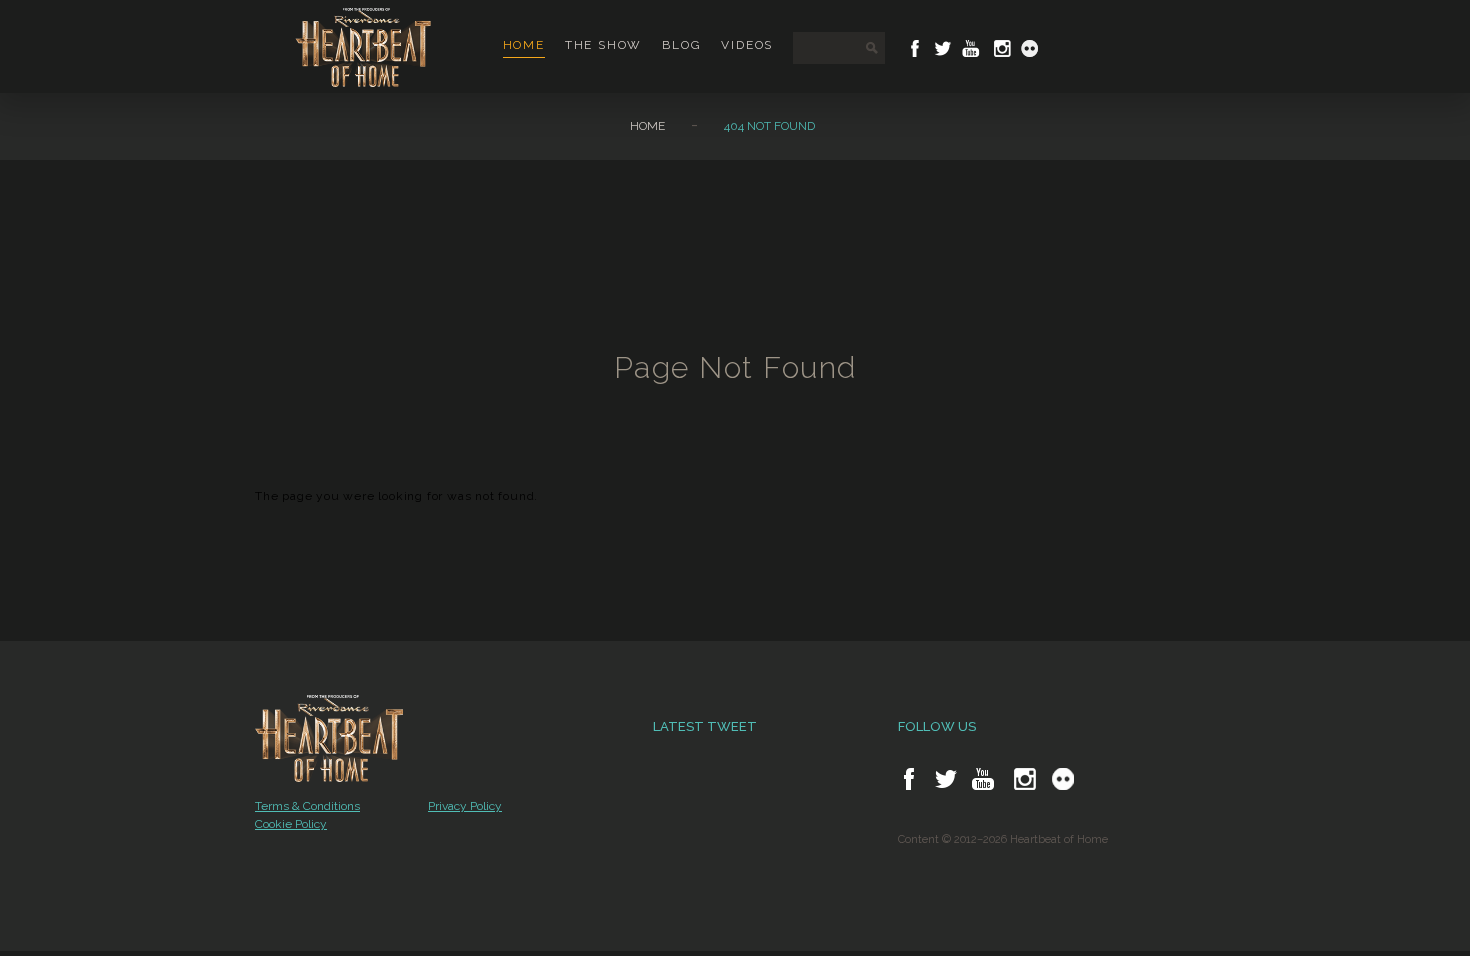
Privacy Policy (465, 806)
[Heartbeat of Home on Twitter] (946, 779)
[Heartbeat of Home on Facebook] (909, 779)
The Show (603, 45)
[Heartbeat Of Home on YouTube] (971, 48)
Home (524, 45)
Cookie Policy (291, 824)
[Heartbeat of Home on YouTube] (983, 779)
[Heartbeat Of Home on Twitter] (943, 48)
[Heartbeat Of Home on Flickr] (1030, 48)
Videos (747, 45)
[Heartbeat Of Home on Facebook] (915, 48)
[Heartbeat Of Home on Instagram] (1000, 48)
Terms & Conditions (307, 806)
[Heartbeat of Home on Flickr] (1063, 779)
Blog (681, 45)
